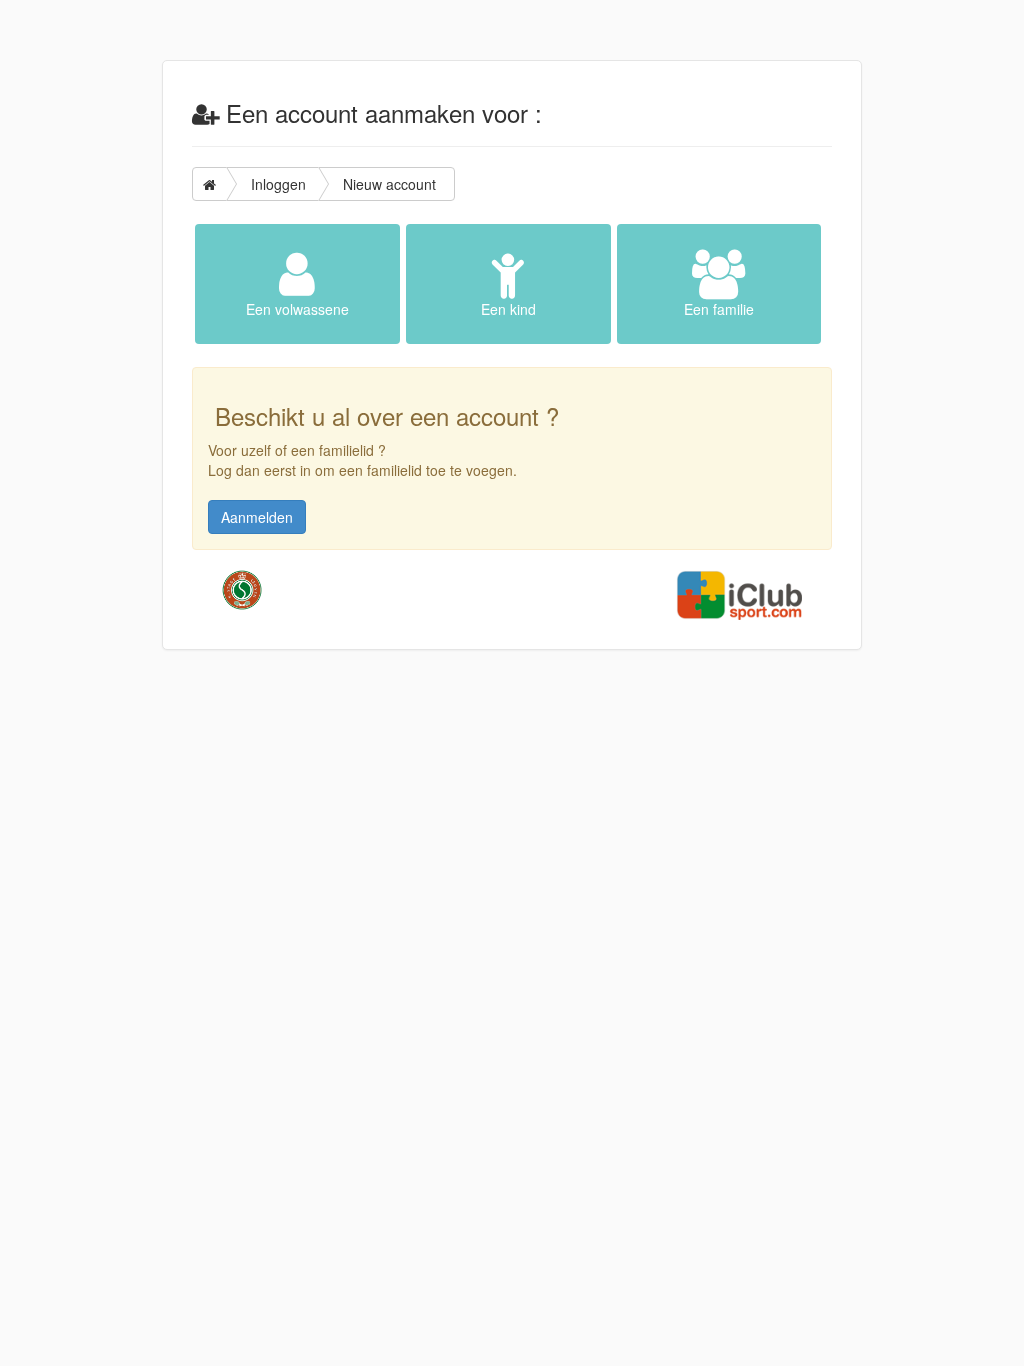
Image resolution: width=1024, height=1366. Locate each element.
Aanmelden (257, 517)
